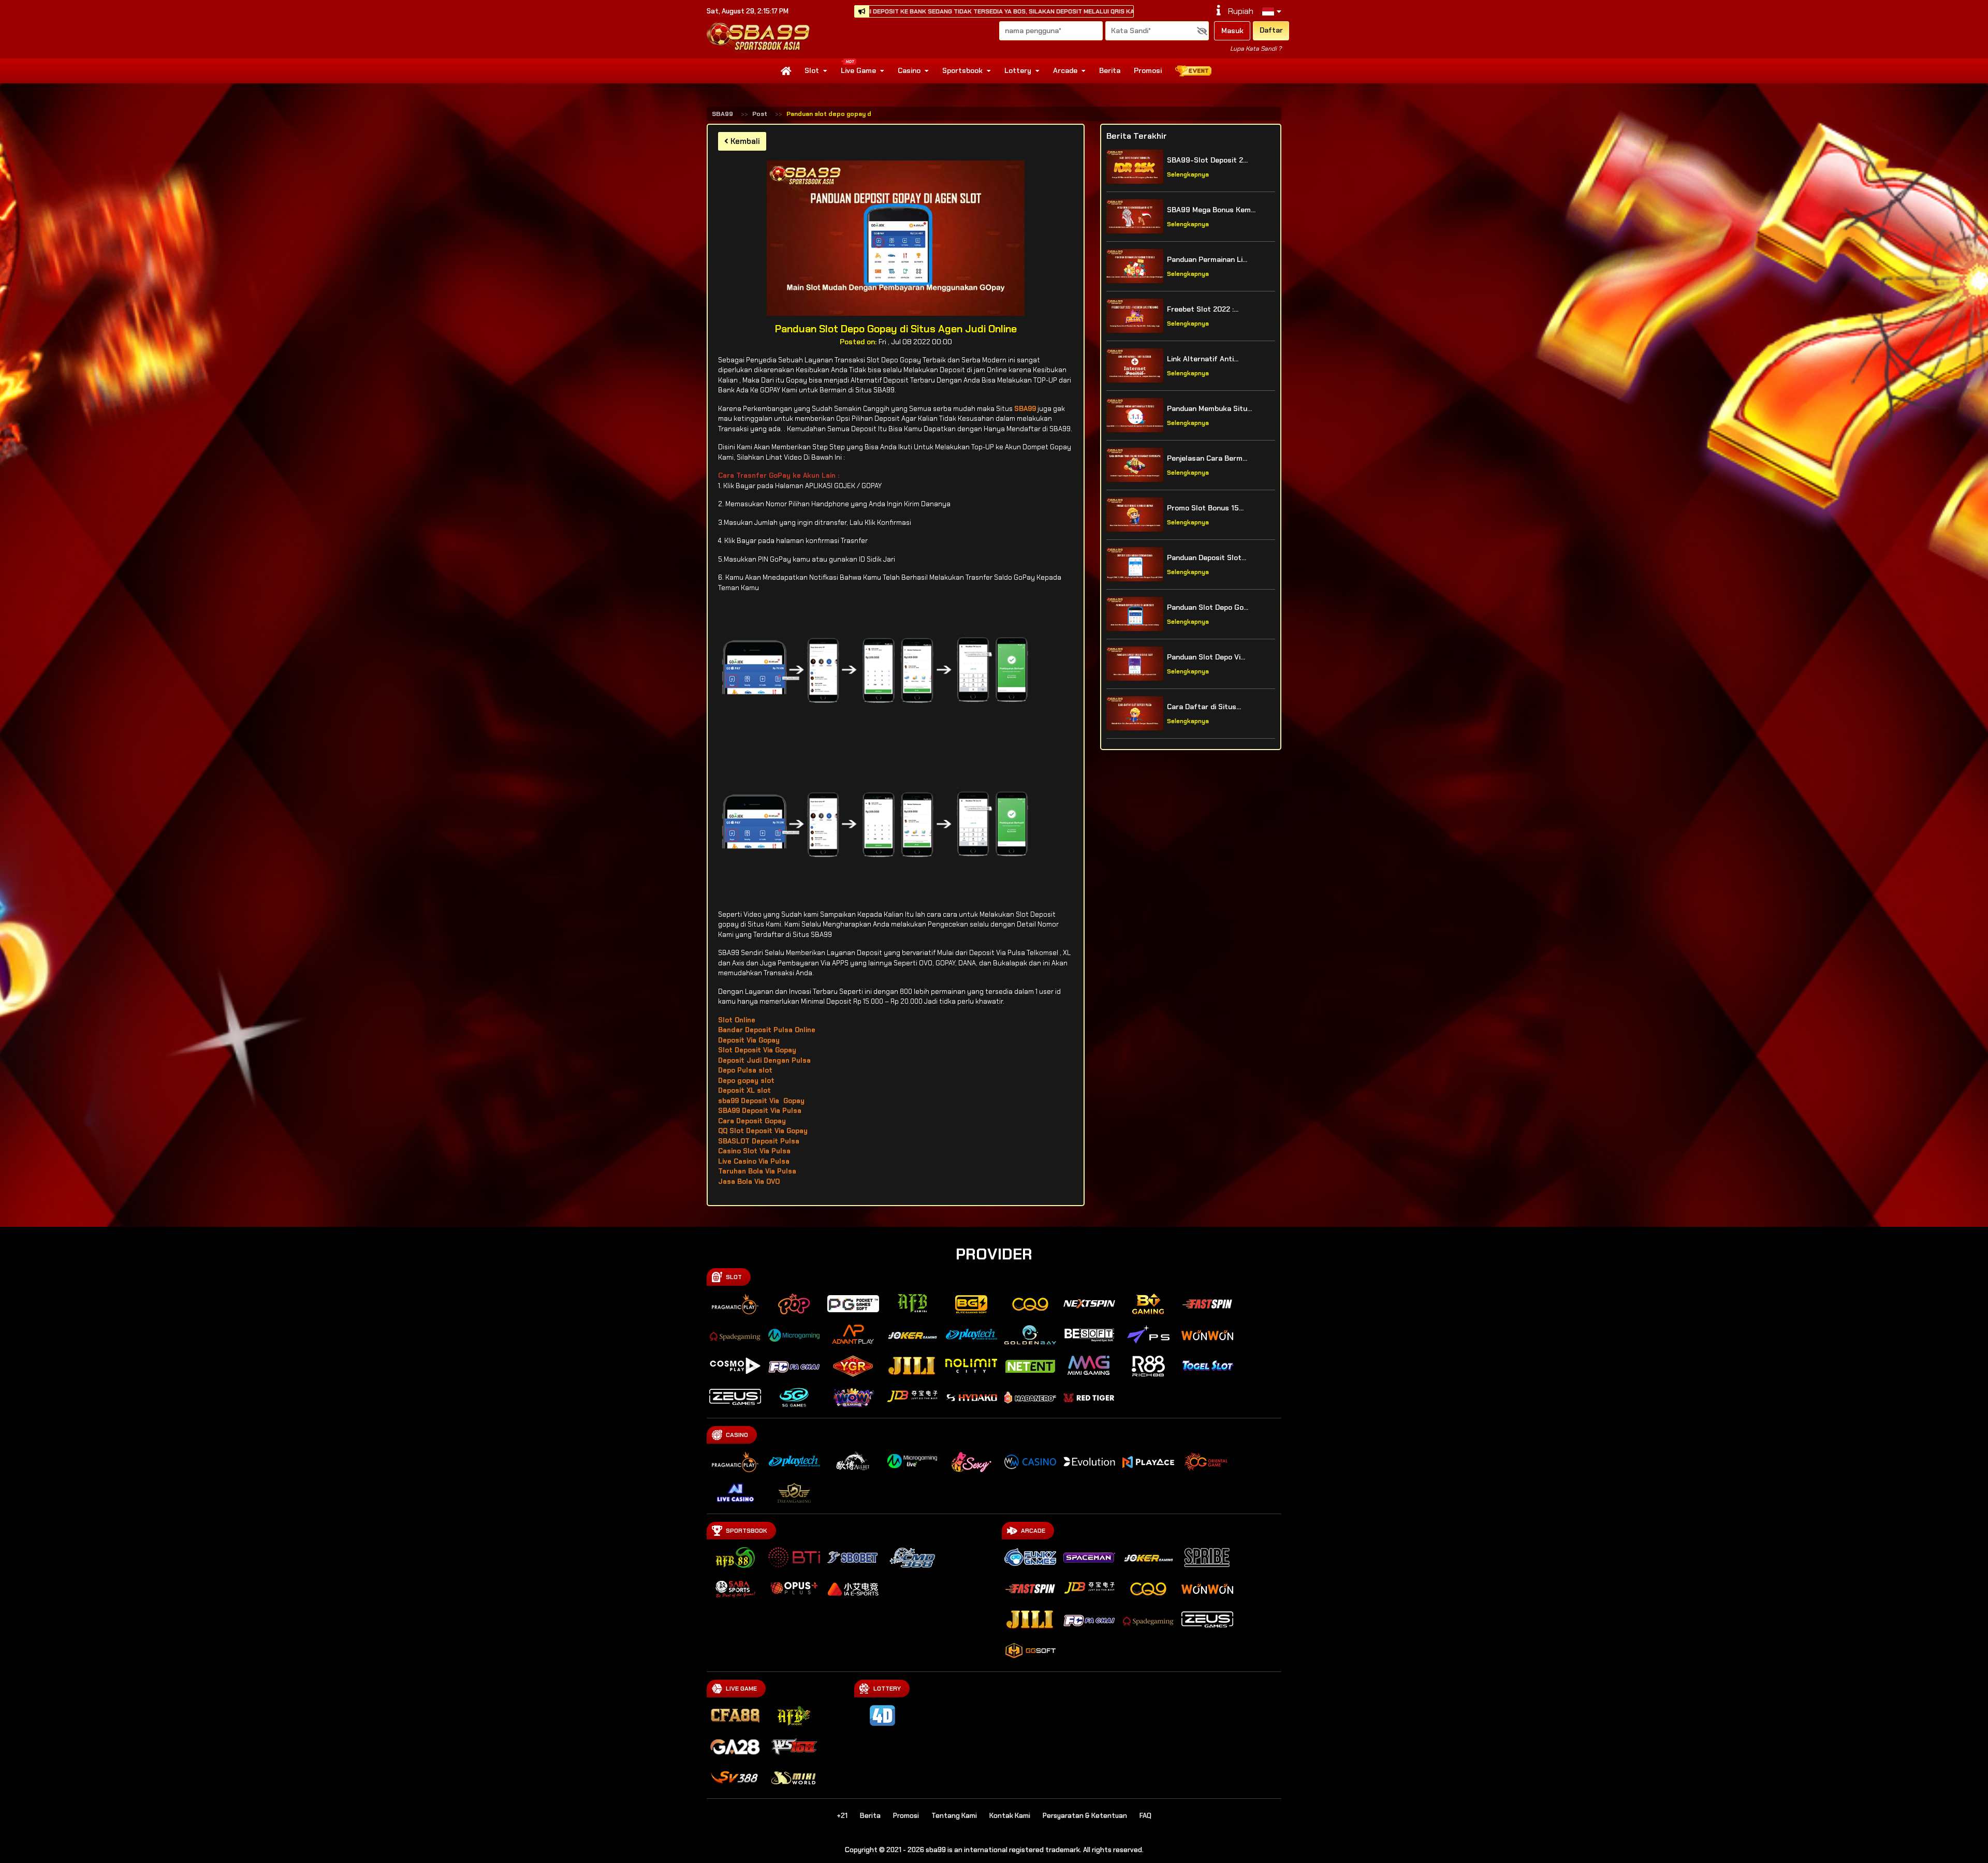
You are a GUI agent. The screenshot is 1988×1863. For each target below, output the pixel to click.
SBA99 (722, 114)
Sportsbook (962, 70)
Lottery (1018, 70)
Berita (1110, 70)
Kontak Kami (1010, 1816)
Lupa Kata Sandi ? (1256, 49)
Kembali (744, 141)
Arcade (1065, 70)
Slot (812, 70)
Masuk (1232, 31)
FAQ (1145, 1816)
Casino (909, 70)
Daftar (1271, 30)
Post (760, 114)
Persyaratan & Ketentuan (1085, 1816)
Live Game (858, 70)
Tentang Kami (954, 1816)
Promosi (1148, 70)
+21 (842, 1816)
